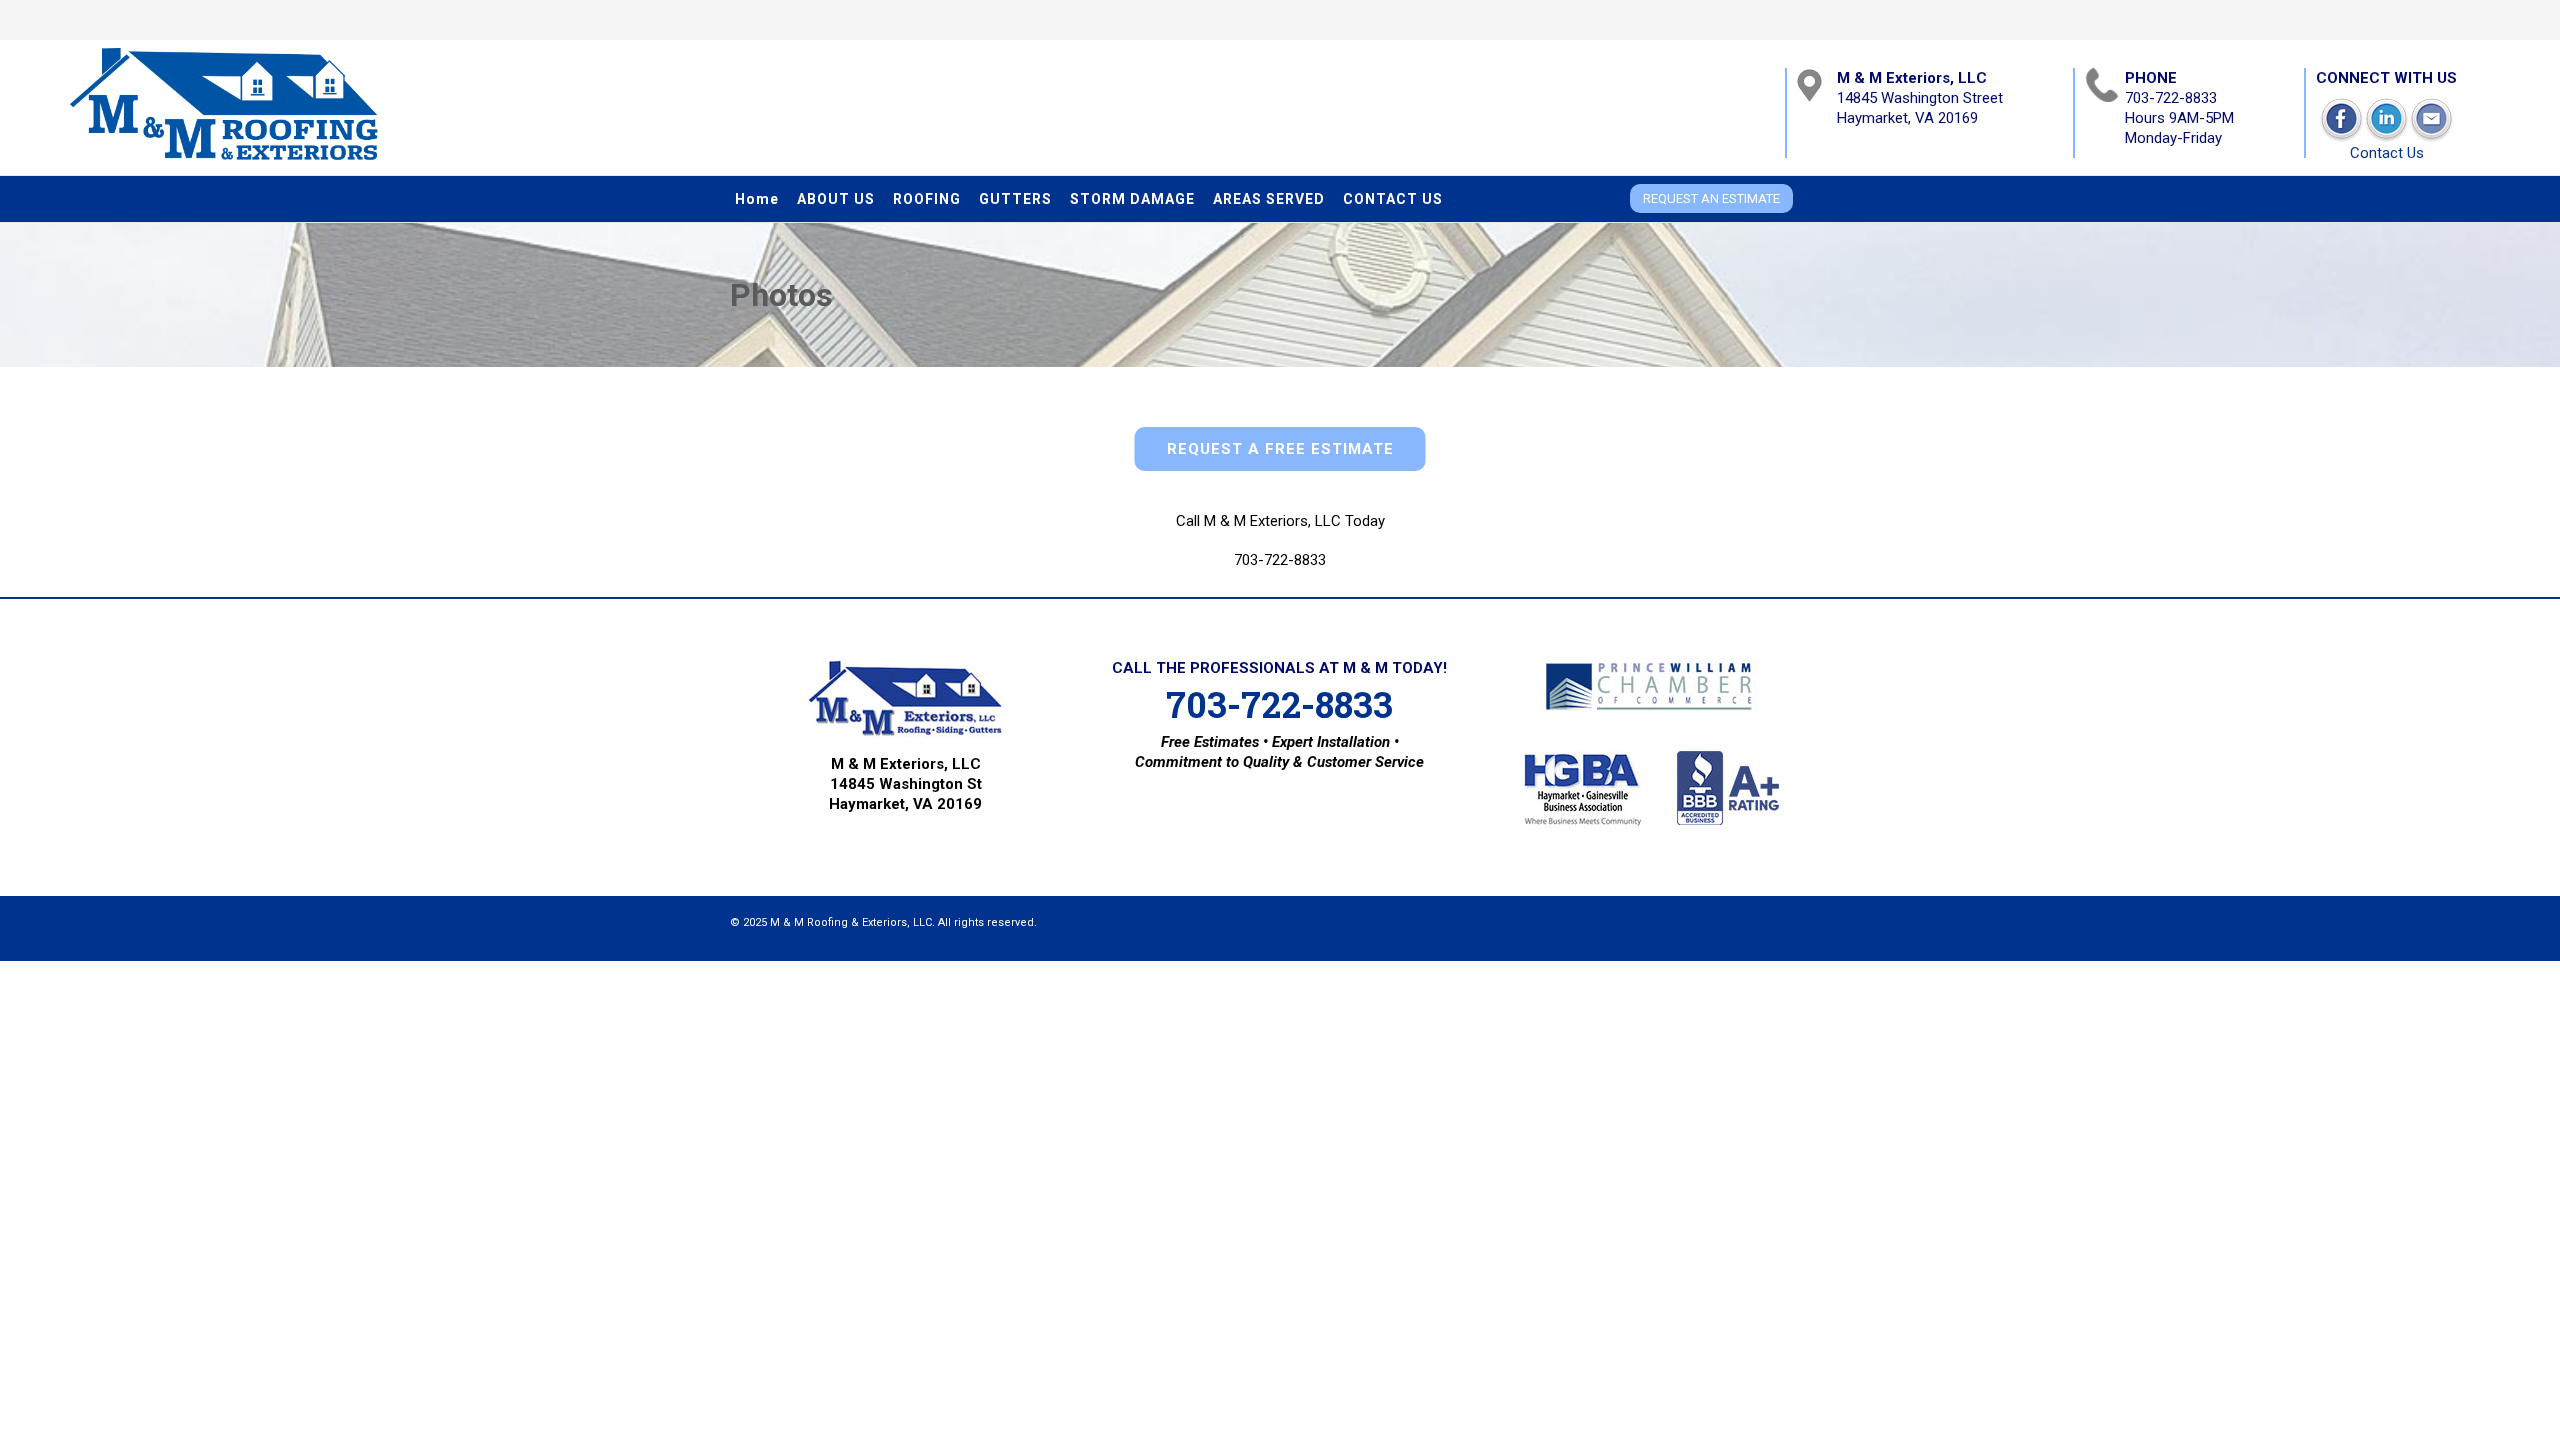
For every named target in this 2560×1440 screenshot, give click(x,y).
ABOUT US (836, 199)
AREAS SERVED (1269, 199)
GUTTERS (1015, 199)
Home (757, 199)
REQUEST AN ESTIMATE (1711, 198)
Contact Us (2387, 153)
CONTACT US (1393, 199)
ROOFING (927, 199)
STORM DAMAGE (1132, 199)
